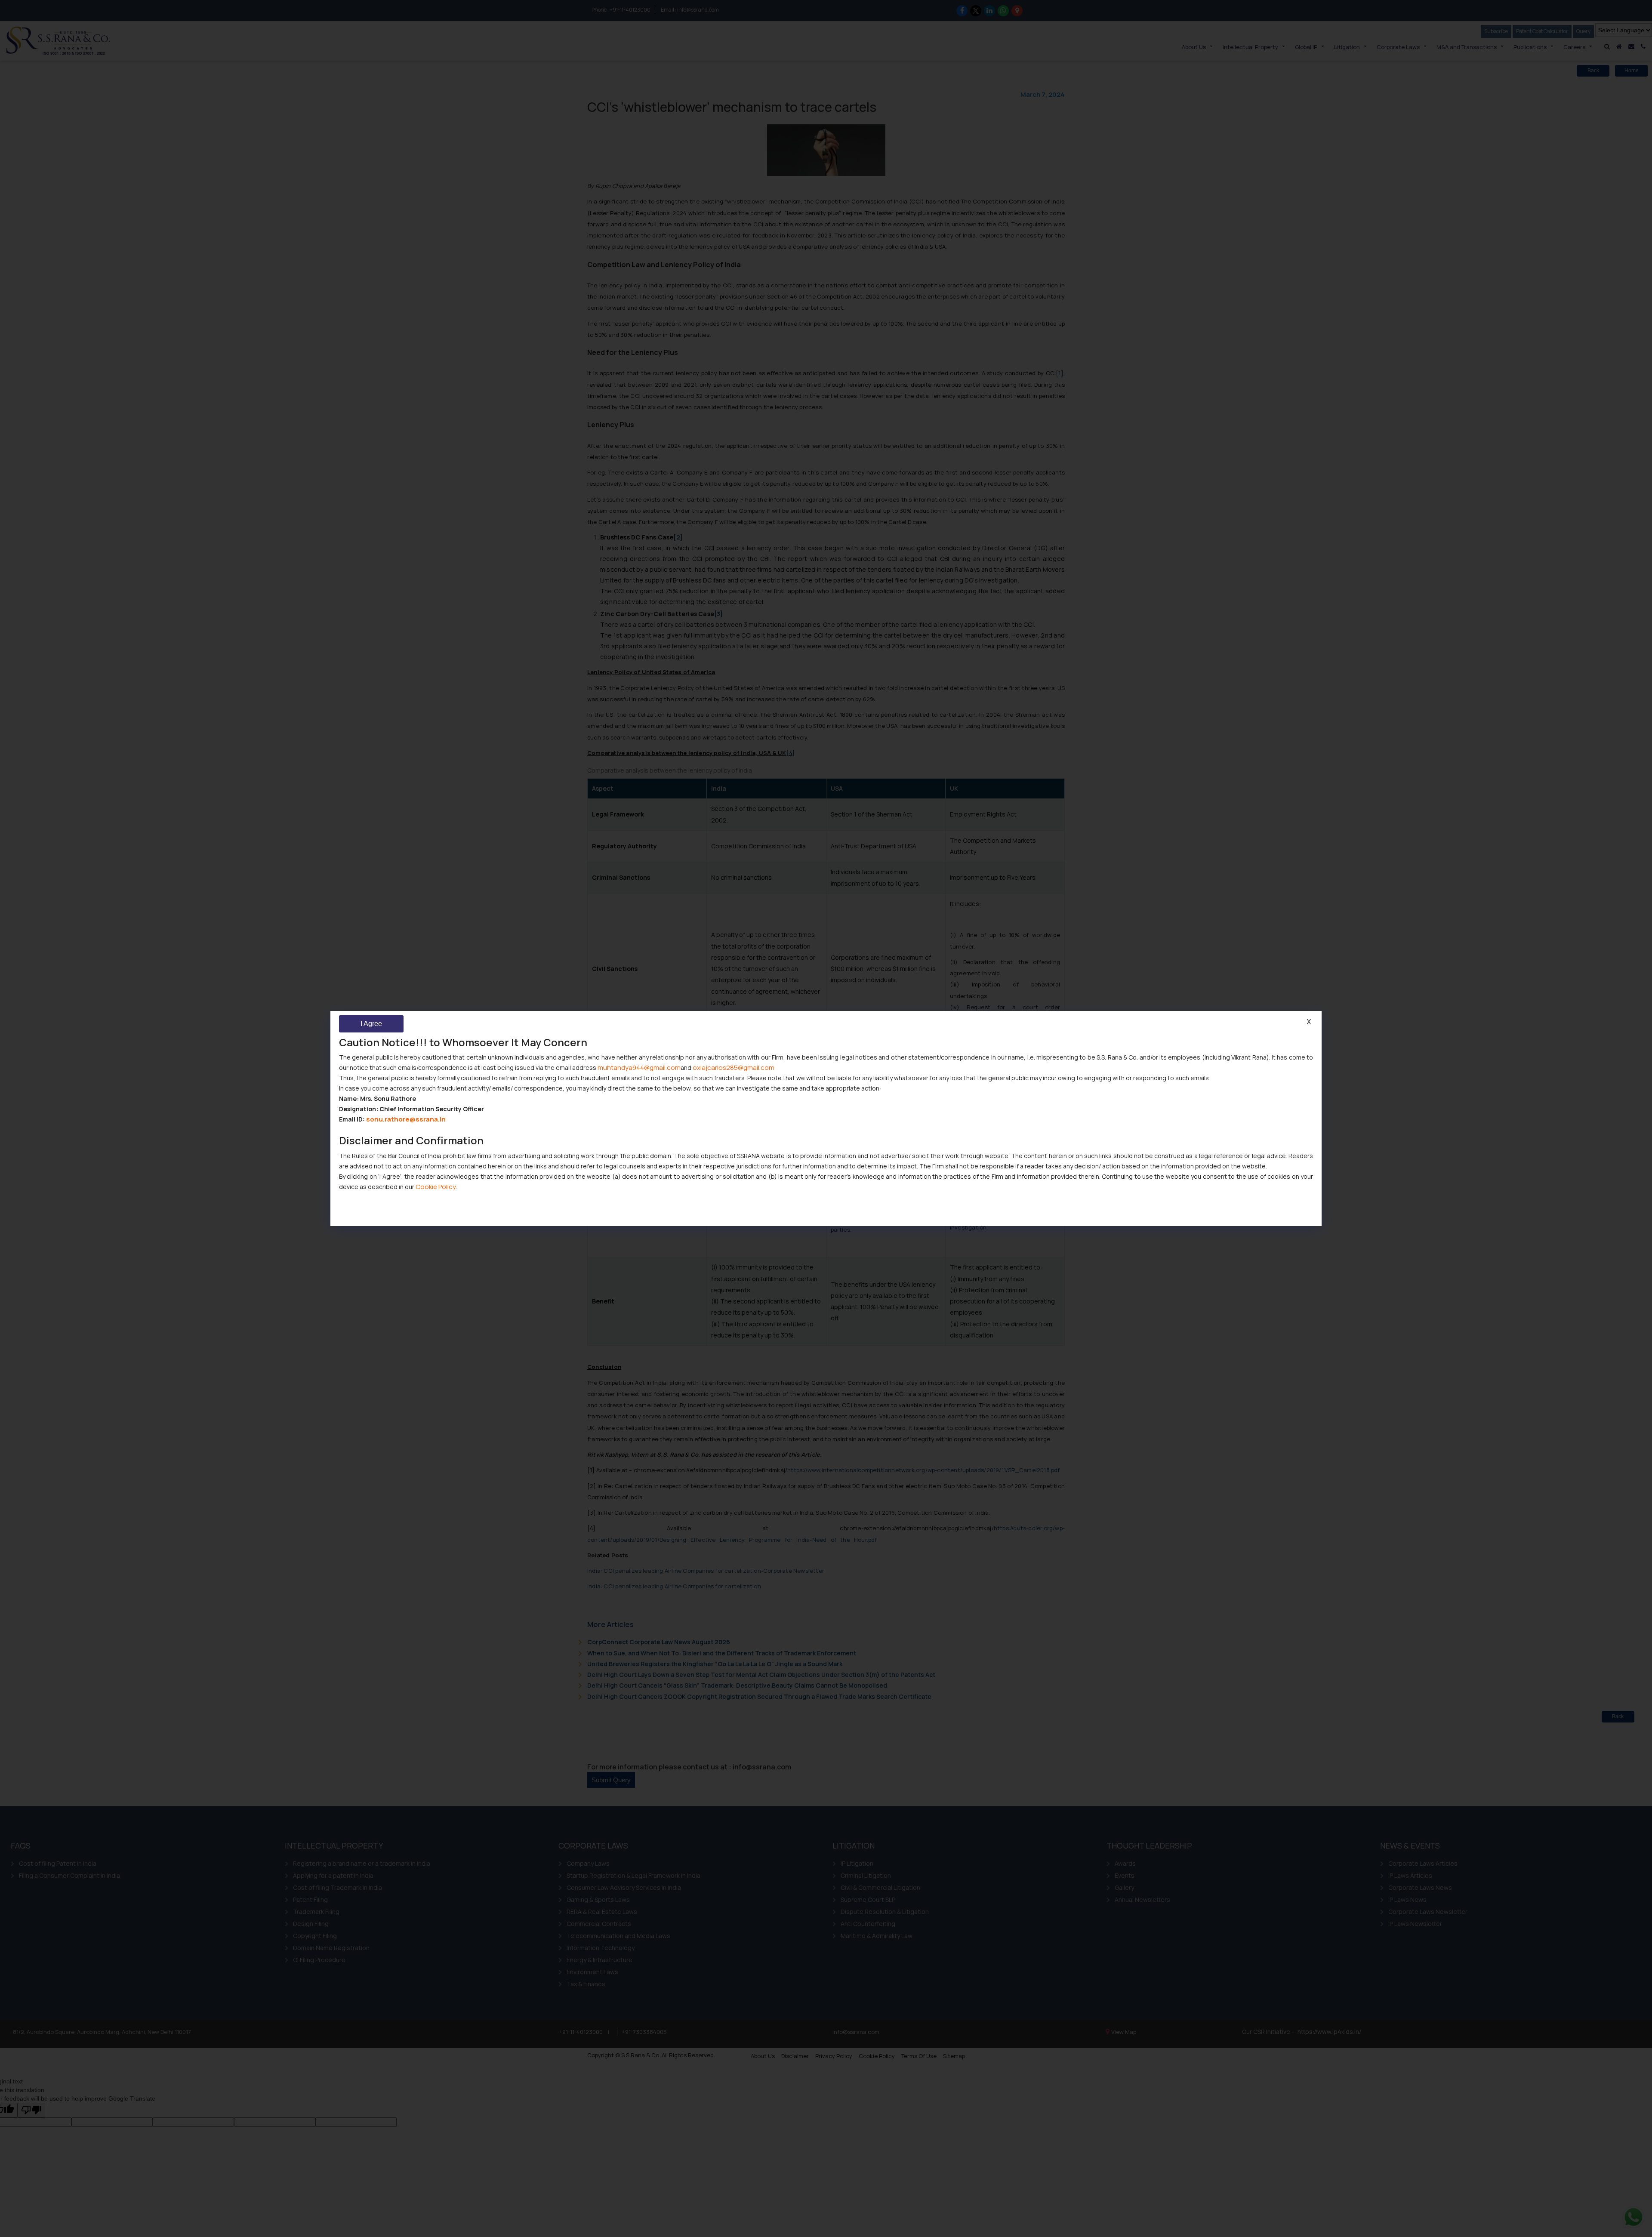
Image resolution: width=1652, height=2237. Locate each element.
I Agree (371, 1024)
